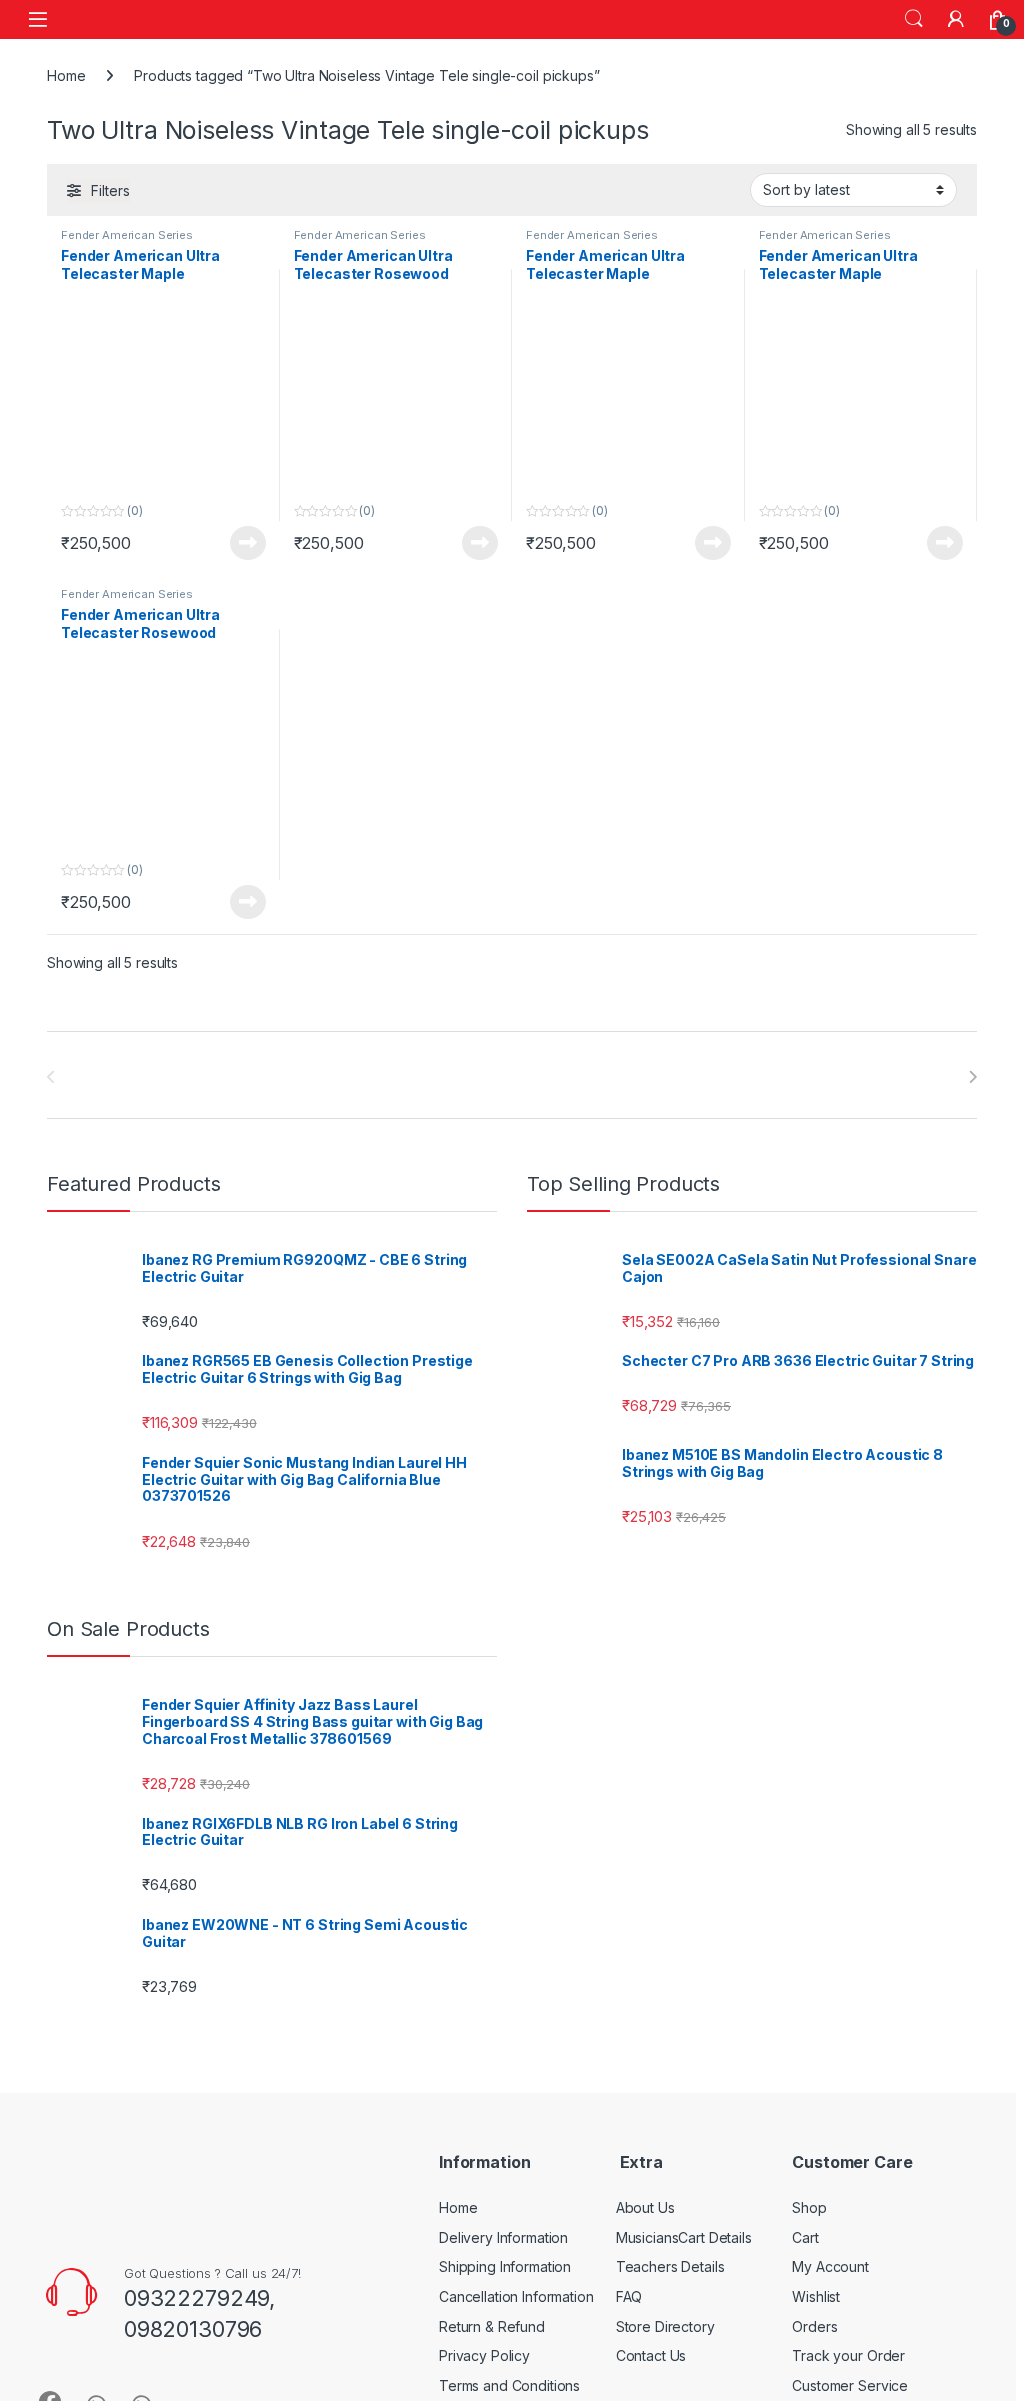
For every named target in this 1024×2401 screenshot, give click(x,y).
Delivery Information (503, 2237)
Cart (805, 2237)
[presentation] (972, 1077)
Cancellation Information (516, 2296)
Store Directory (665, 2326)
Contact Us (651, 2355)
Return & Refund (492, 2326)
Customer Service (850, 2385)
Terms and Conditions (509, 2385)
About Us (645, 2207)
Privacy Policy (484, 2355)
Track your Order (848, 2355)
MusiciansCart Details (684, 2237)
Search (914, 19)
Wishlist (816, 2296)
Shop (809, 2207)
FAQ (629, 2296)
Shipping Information (505, 2266)
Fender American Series (127, 235)
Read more (248, 543)
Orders (814, 2326)
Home (66, 75)
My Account (830, 2266)
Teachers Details (670, 2266)
